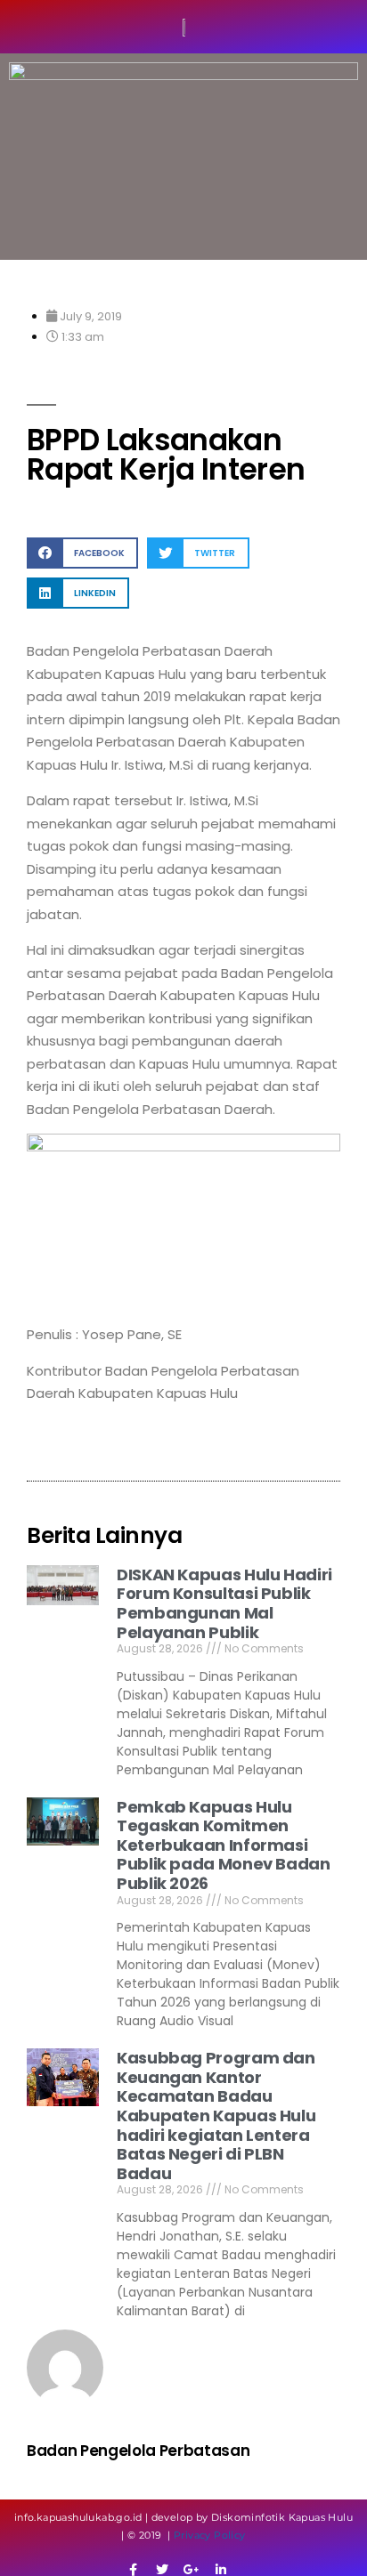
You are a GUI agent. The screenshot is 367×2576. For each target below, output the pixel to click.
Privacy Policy (210, 2535)
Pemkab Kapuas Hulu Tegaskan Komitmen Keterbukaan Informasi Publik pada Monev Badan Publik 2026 (224, 1845)
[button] (82, 553)
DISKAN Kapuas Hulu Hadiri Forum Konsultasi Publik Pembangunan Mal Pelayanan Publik (224, 1603)
